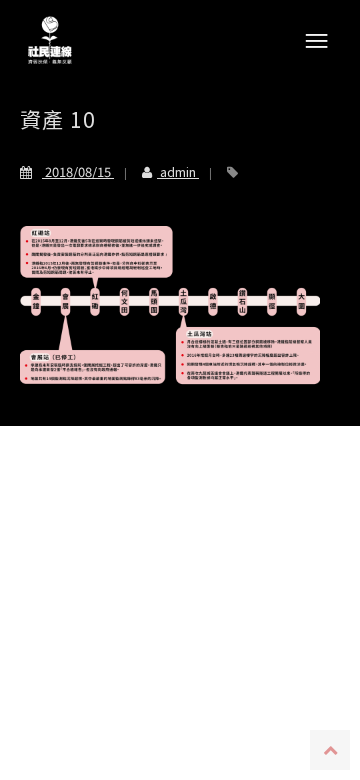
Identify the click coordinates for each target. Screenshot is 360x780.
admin (178, 171)
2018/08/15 (78, 171)
